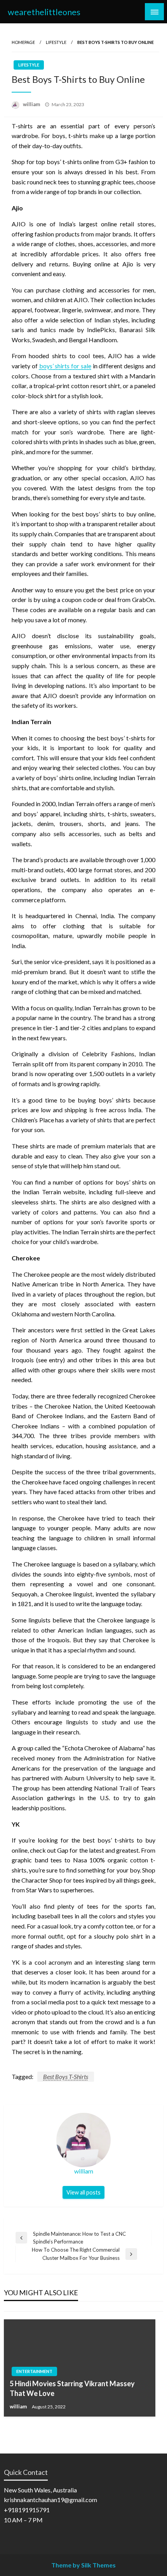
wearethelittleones (44, 12)
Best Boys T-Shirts (66, 2076)
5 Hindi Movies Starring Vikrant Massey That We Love (72, 2388)
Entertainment (34, 2371)
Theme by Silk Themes (83, 2565)
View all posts (83, 2192)
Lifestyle (56, 42)
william (32, 104)
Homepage (23, 42)
